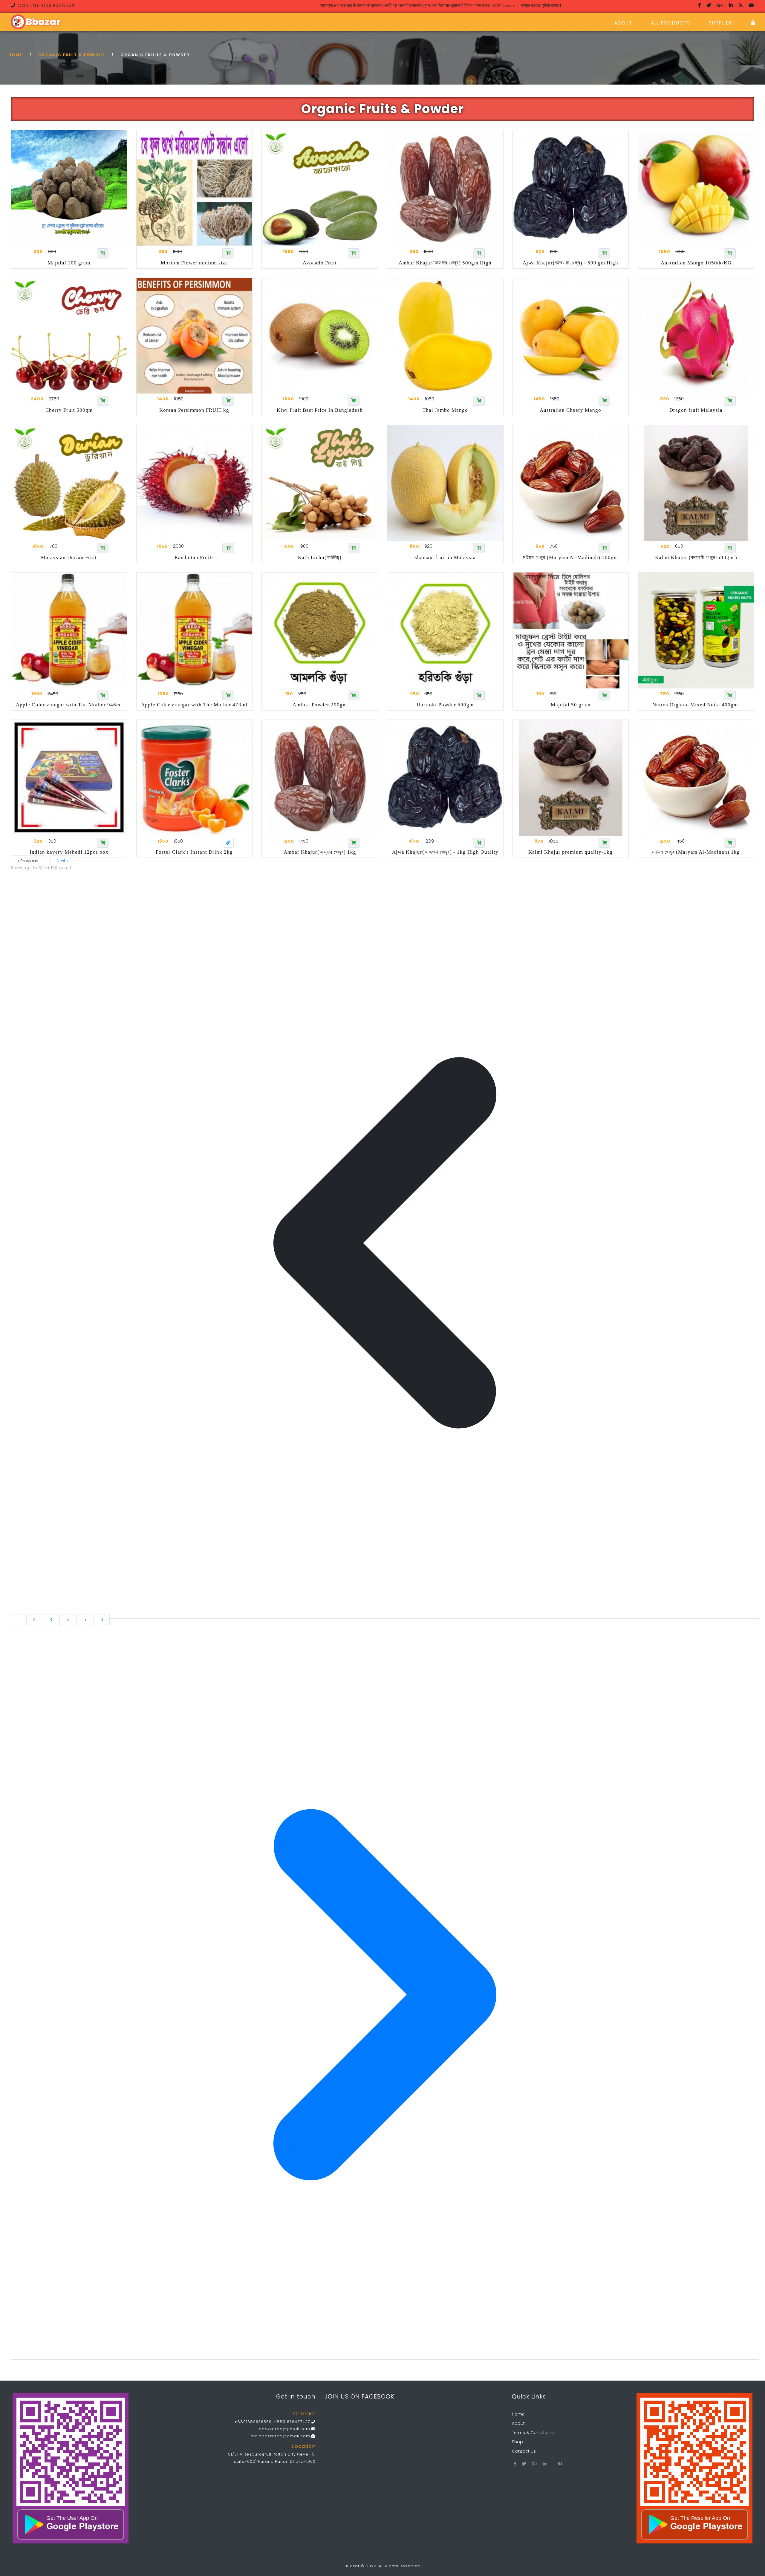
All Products (671, 23)
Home (15, 55)
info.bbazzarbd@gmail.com (280, 2436)
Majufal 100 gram (69, 263)
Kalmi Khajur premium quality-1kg (570, 852)
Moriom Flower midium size (194, 263)
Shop (517, 2442)
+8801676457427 (292, 2422)
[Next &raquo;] (385, 2365)
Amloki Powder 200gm (320, 705)
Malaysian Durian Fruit (69, 557)
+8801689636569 (253, 2422)
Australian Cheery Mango (570, 410)
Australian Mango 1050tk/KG (696, 263)
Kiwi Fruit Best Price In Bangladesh (320, 410)
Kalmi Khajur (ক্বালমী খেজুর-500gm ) (696, 557)
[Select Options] (228, 843)
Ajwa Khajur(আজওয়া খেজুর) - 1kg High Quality (445, 852)
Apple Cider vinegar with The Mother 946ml (69, 705)
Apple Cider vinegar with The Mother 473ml (194, 705)
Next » (63, 861)
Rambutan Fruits (194, 557)
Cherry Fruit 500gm (69, 410)
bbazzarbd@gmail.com (285, 2429)
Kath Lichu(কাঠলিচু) (320, 557)
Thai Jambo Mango (445, 410)
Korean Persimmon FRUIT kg (194, 410)
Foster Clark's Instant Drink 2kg (194, 852)
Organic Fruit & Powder (71, 55)
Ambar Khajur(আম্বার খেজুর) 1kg (320, 852)
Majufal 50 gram (571, 705)
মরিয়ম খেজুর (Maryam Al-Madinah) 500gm (570, 557)
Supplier (721, 23)
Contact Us (524, 2451)
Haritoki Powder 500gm (445, 705)
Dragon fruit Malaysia (696, 410)
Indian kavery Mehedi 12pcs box (69, 852)
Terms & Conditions (533, 2433)
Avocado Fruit (320, 263)
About (623, 23)
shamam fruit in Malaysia (445, 557)
